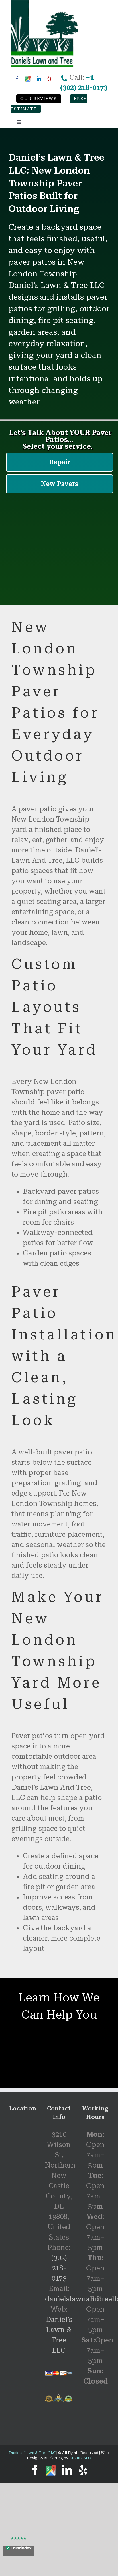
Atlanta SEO (80, 2458)
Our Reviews (39, 99)
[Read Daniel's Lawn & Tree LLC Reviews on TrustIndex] (19, 2551)
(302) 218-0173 (59, 2268)
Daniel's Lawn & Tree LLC (32, 2453)
